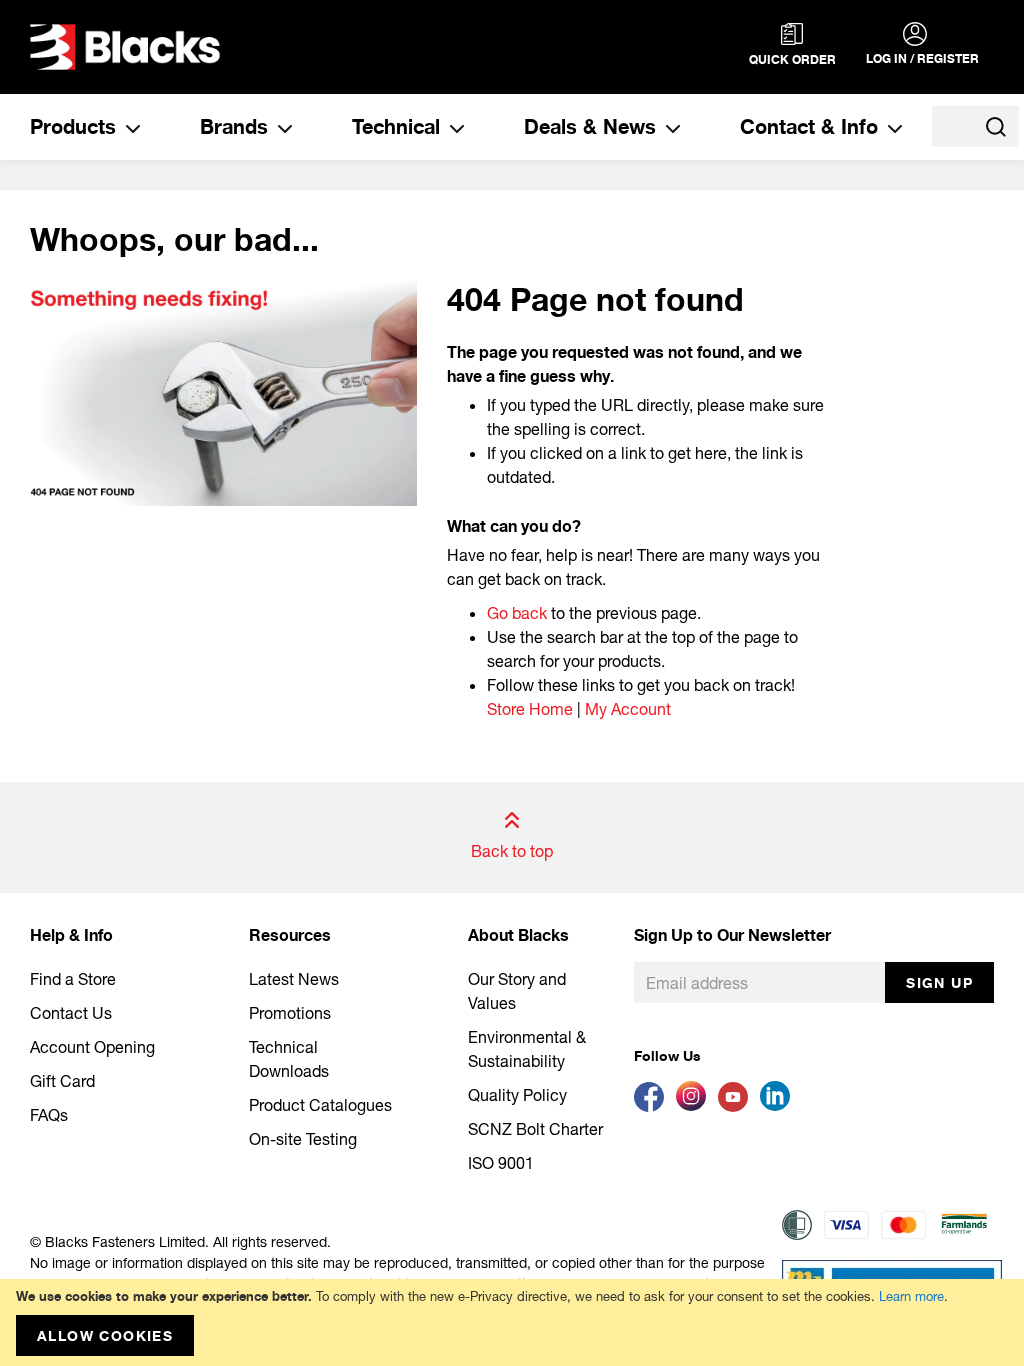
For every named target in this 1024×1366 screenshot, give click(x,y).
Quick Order (792, 59)
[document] (512, 1322)
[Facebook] (655, 1105)
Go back (517, 612)
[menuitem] (85, 127)
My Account (628, 708)
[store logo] (125, 47)
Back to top (512, 850)
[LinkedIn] (779, 1105)
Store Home (530, 708)
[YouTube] (739, 1105)
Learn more (911, 1296)
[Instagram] (697, 1105)
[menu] (466, 127)
